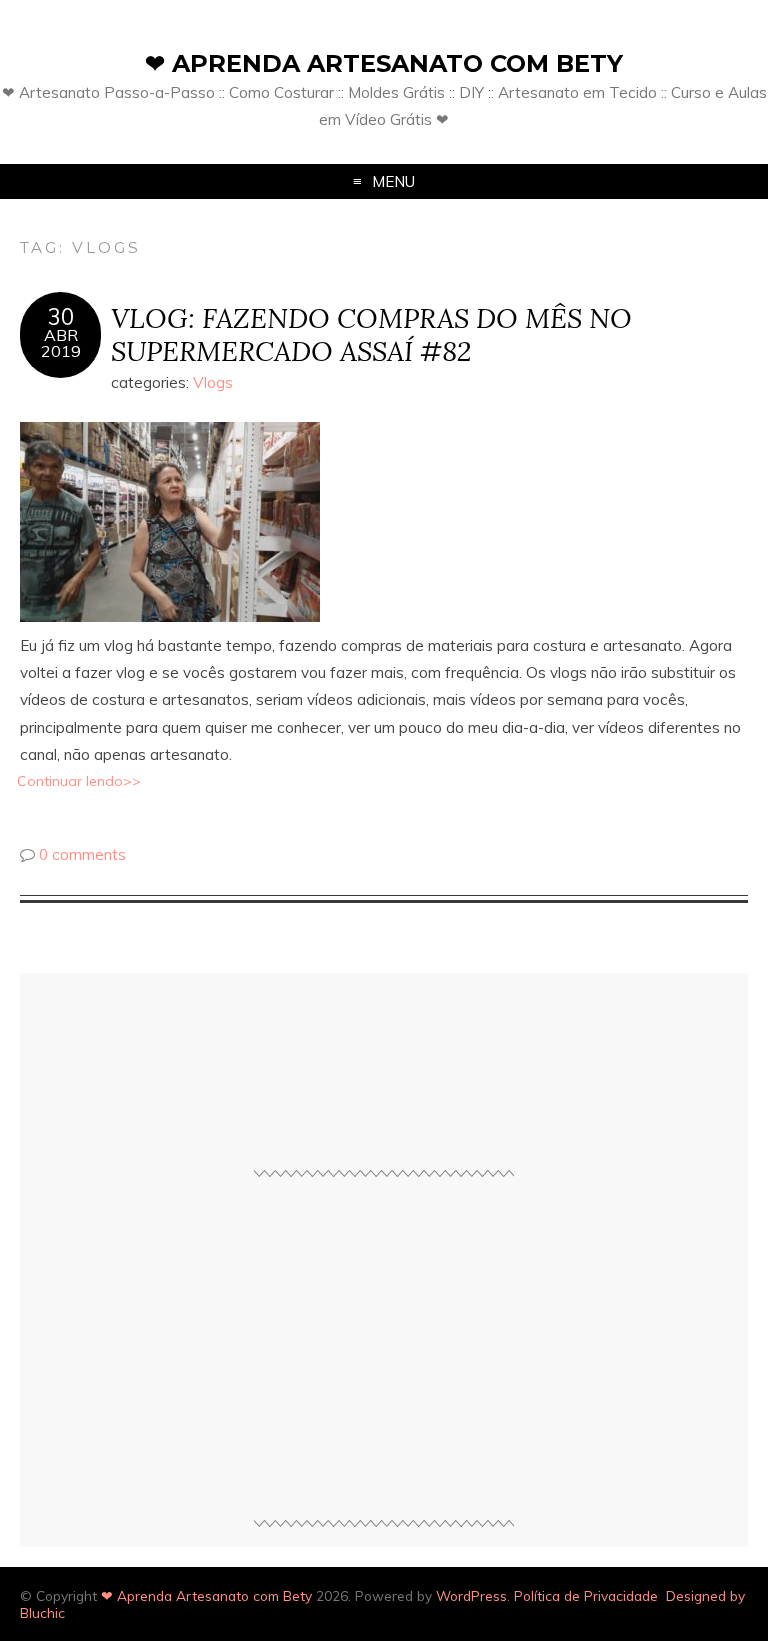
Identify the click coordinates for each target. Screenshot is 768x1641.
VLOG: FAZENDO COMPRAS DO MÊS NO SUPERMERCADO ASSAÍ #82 (371, 334)
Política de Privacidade (586, 1595)
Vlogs (213, 382)
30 (61, 317)
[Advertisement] (384, 1357)
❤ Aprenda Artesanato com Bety (384, 63)
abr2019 (61, 343)
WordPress (471, 1595)
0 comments (82, 854)
